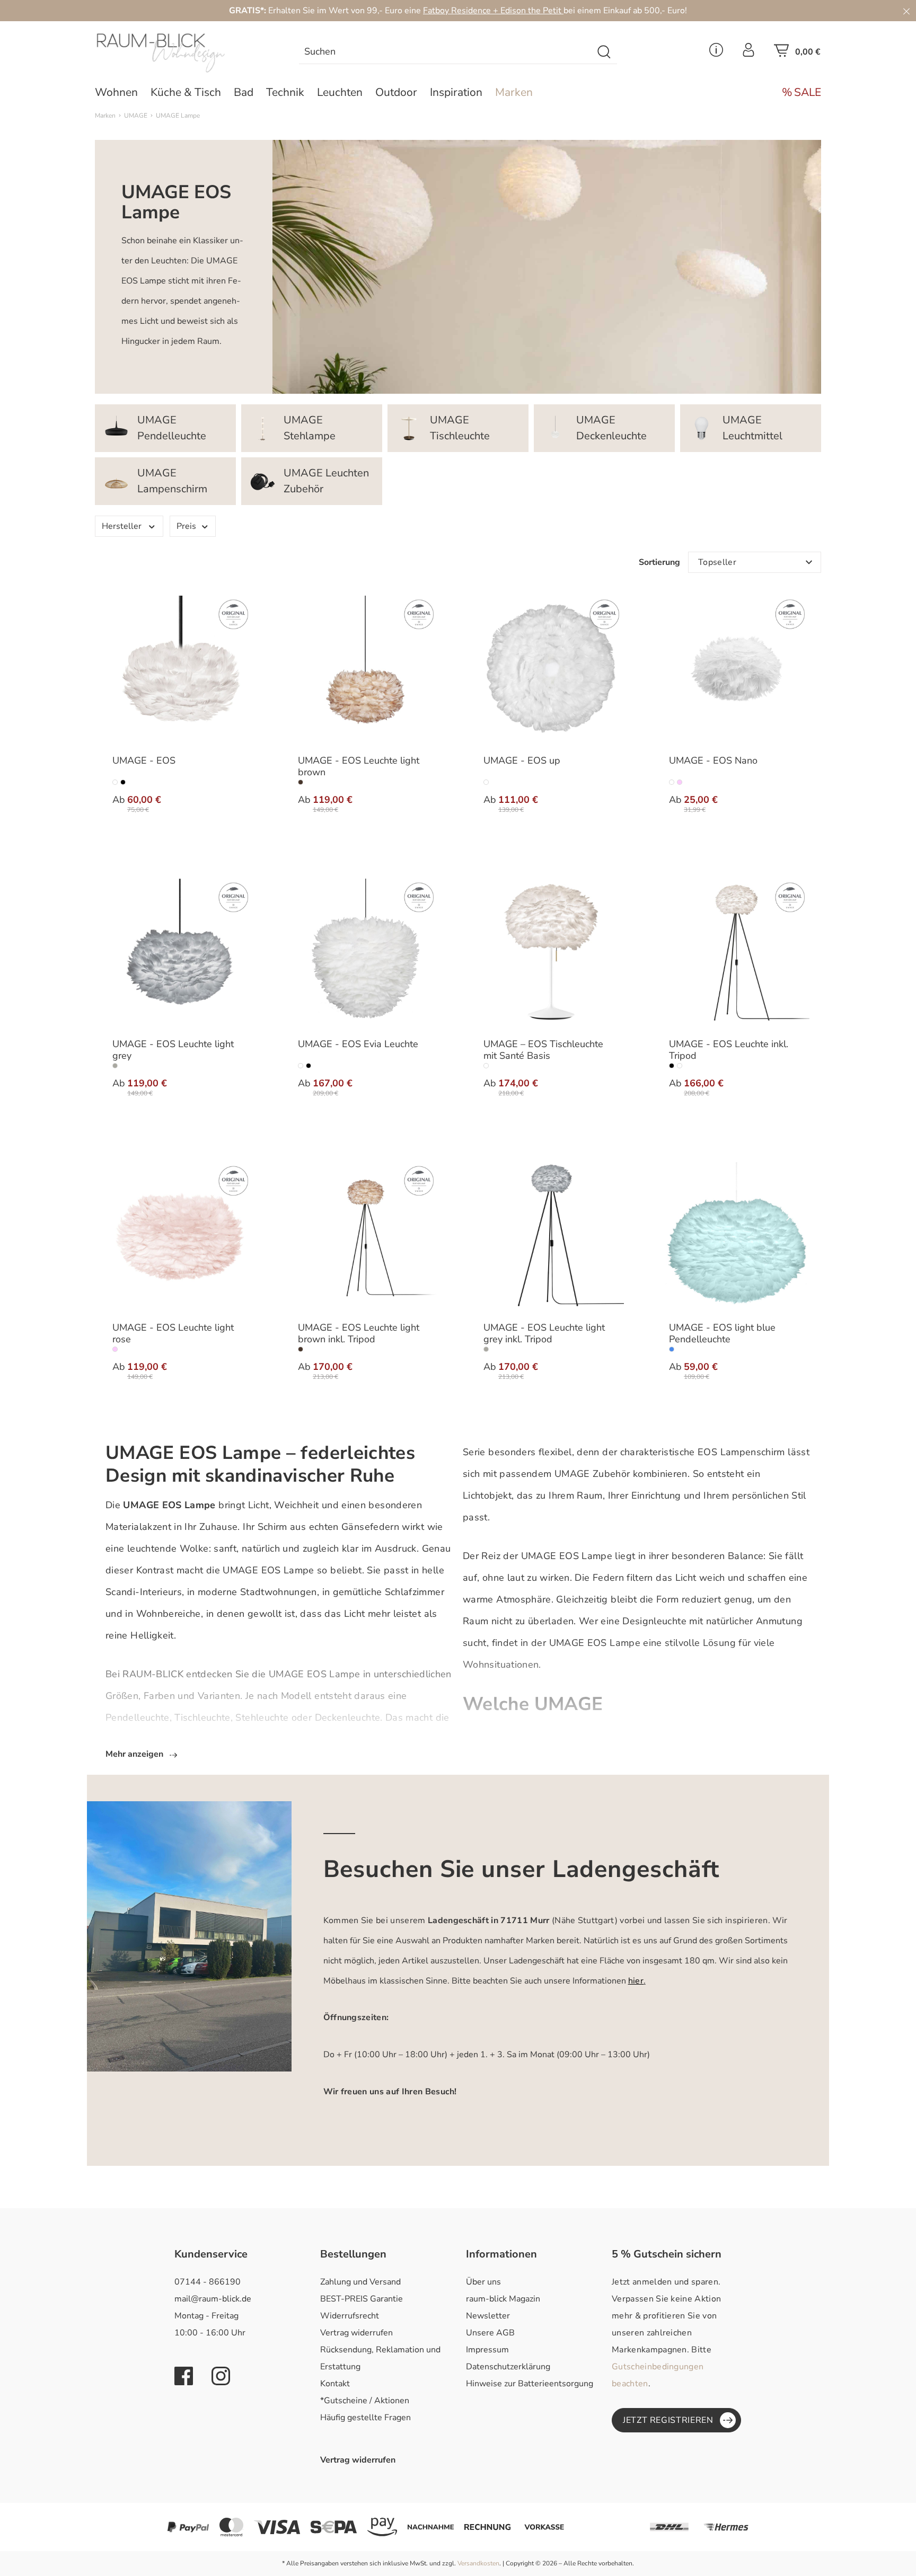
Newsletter (488, 2316)
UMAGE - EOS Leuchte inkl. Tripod (729, 1050)
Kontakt (335, 2384)
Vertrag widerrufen (356, 2333)
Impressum (487, 2350)
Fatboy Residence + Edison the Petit (493, 11)
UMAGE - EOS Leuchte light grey (173, 1050)
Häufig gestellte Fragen (365, 2418)
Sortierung (659, 562)
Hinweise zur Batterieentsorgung (530, 2384)
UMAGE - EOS (144, 761)
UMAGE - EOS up (522, 761)
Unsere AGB (490, 2333)
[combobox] (446, 52)
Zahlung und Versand (360, 2282)
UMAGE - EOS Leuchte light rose (173, 1334)
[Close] (906, 11)
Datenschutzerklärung (508, 2367)
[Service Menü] (716, 53)
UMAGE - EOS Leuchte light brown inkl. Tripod (359, 1334)
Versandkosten (478, 2563)
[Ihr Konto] (748, 53)
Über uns (483, 2282)
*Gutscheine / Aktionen (365, 2401)
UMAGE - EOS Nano (713, 761)
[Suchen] (605, 52)
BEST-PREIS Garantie (362, 2299)
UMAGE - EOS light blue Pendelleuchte (722, 1334)
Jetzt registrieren (668, 2420)
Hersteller (122, 526)
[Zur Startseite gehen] (180, 53)
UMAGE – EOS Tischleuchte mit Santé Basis (543, 1050)
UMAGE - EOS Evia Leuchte (358, 1044)
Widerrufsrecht (350, 2316)
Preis (186, 526)
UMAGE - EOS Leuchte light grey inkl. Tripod (544, 1334)
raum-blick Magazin (503, 2299)
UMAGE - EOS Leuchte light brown (359, 767)
